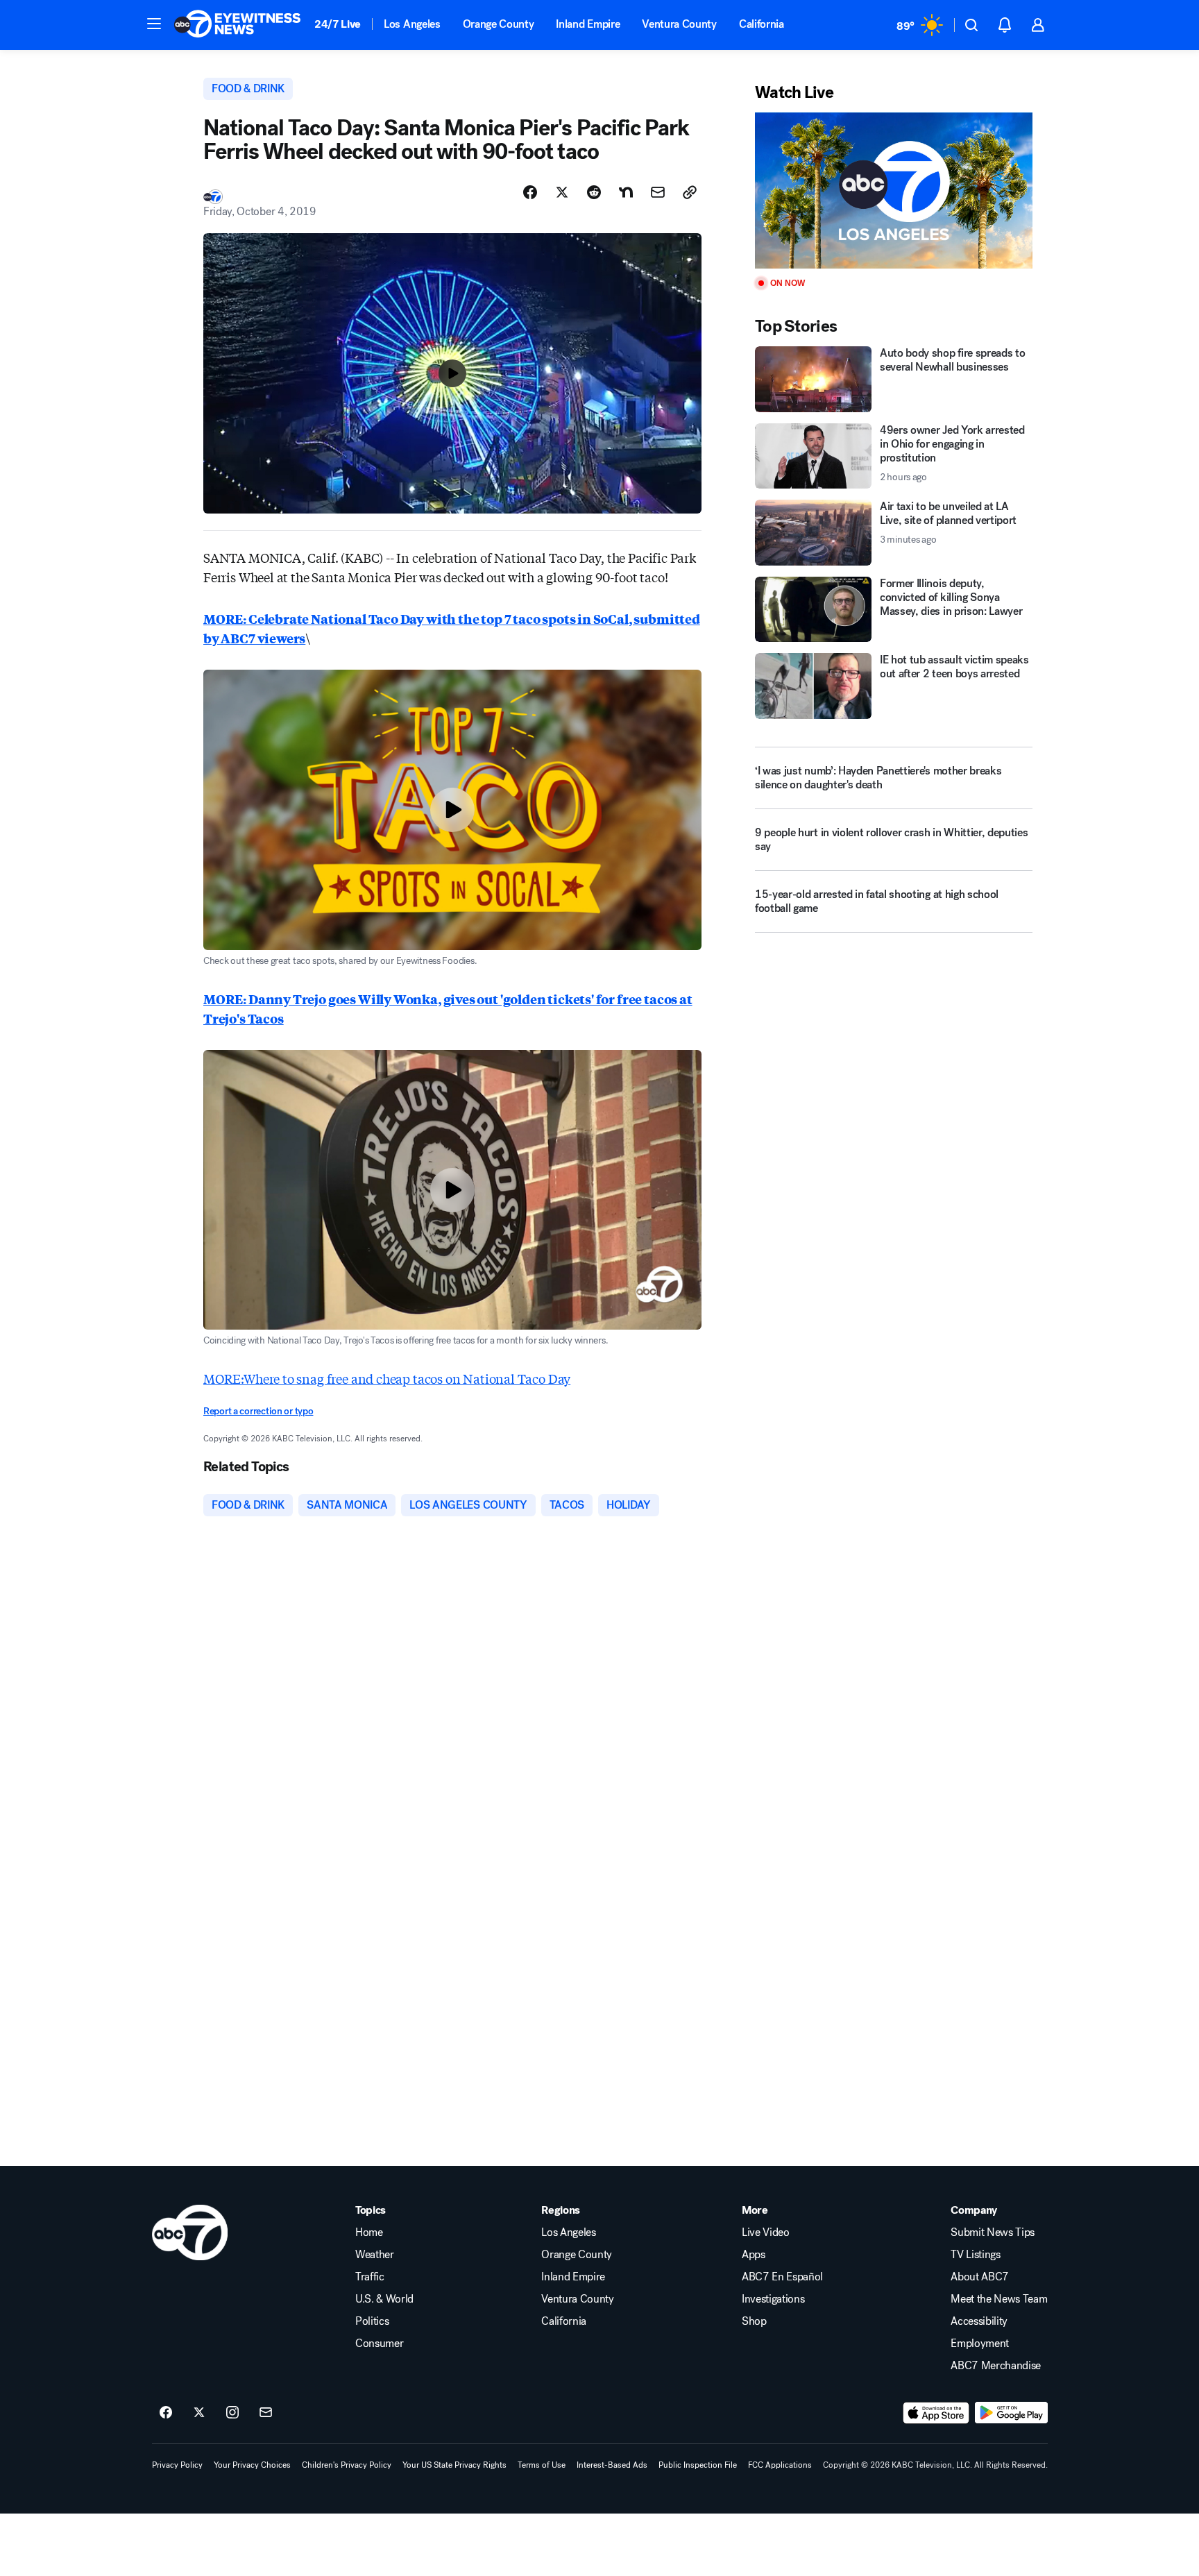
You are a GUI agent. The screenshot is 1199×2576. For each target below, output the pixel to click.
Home (369, 2232)
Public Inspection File (698, 2465)
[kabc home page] (190, 2232)
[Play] (894, 190)
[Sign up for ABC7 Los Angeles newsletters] (266, 2413)
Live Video (766, 2232)
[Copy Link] (690, 192)
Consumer (379, 2344)
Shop (754, 2321)
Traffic (370, 2277)
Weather (375, 2255)
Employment (980, 2344)
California (762, 24)
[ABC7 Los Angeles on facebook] (166, 2413)
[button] (154, 24)
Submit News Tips (993, 2232)
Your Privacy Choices (252, 2465)
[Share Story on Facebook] (530, 192)
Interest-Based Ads (612, 2465)
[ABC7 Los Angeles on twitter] (199, 2413)
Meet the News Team (999, 2299)
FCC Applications (780, 2465)
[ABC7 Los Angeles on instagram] (232, 2413)
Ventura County (679, 24)
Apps (754, 2255)
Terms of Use (542, 2465)
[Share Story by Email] (658, 192)
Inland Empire (588, 24)
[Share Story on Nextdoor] (626, 192)
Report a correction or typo (258, 1411)
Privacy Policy (177, 2465)
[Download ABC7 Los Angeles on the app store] (936, 2413)
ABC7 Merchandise (996, 2366)
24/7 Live (338, 24)
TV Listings (975, 2255)
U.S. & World (384, 2299)
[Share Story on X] (562, 192)
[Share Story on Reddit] (594, 192)
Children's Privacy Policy (347, 2465)
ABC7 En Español (782, 2277)
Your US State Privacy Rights (454, 2465)
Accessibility (979, 2321)
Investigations (773, 2299)
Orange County (499, 24)
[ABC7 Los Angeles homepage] (237, 25)
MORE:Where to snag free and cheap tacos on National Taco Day (387, 1378)
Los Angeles (412, 24)
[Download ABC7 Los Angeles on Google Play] (1011, 2413)
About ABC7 (980, 2277)
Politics (372, 2321)
